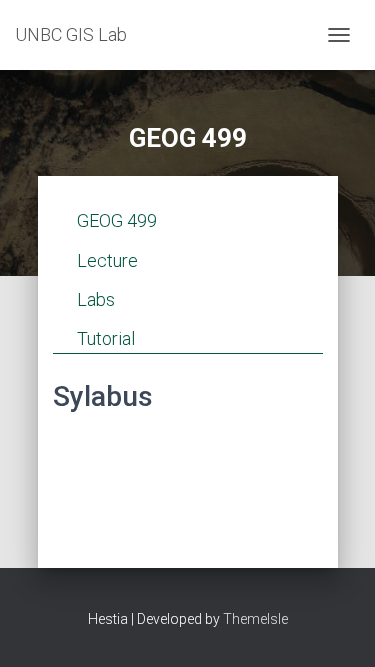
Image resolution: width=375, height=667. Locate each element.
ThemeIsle (255, 619)
